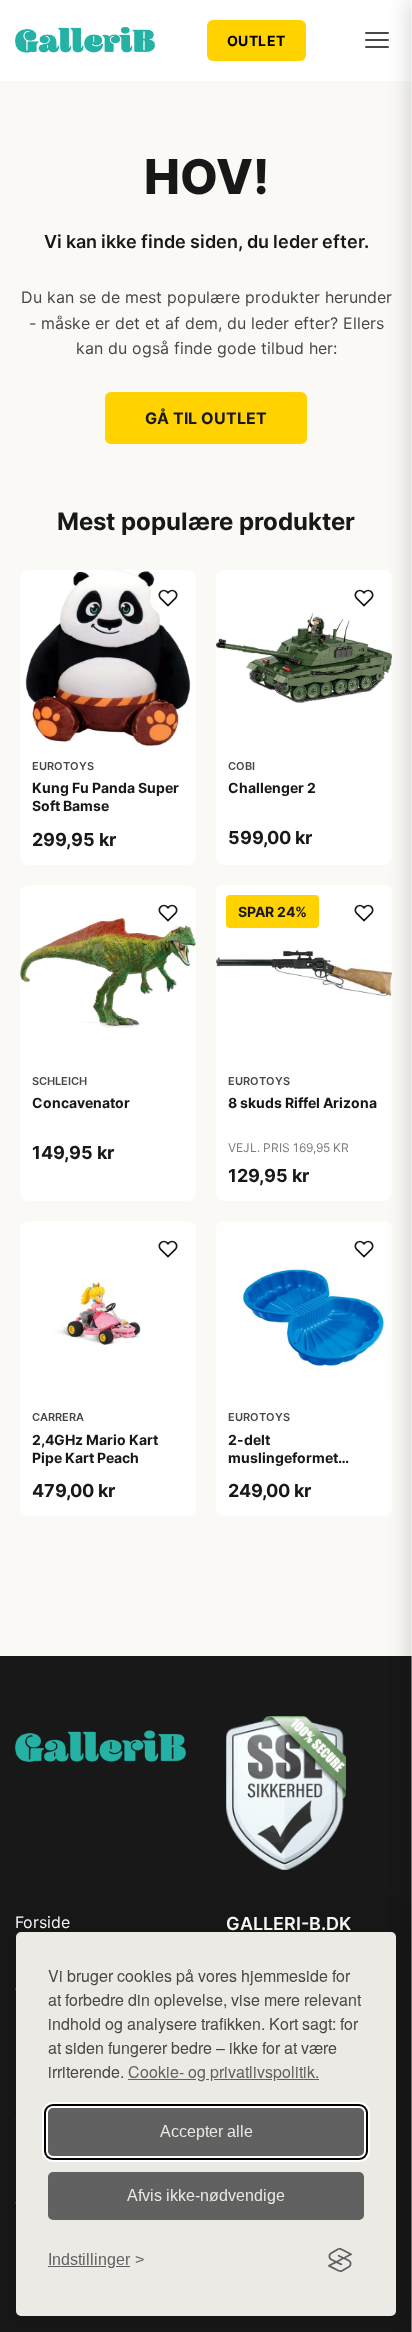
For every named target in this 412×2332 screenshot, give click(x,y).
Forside (42, 1922)
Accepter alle (206, 2131)
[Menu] (377, 40)
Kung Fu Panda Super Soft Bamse (105, 796)
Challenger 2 (272, 787)
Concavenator (81, 1102)
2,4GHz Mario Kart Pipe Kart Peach (95, 1448)
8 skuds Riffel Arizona (302, 1102)
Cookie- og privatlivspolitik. (223, 2071)
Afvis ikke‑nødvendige (206, 2195)
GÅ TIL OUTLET (206, 418)
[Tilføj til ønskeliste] (168, 598)
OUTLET (256, 40)
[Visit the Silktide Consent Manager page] (340, 2260)
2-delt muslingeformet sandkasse (283, 1457)
